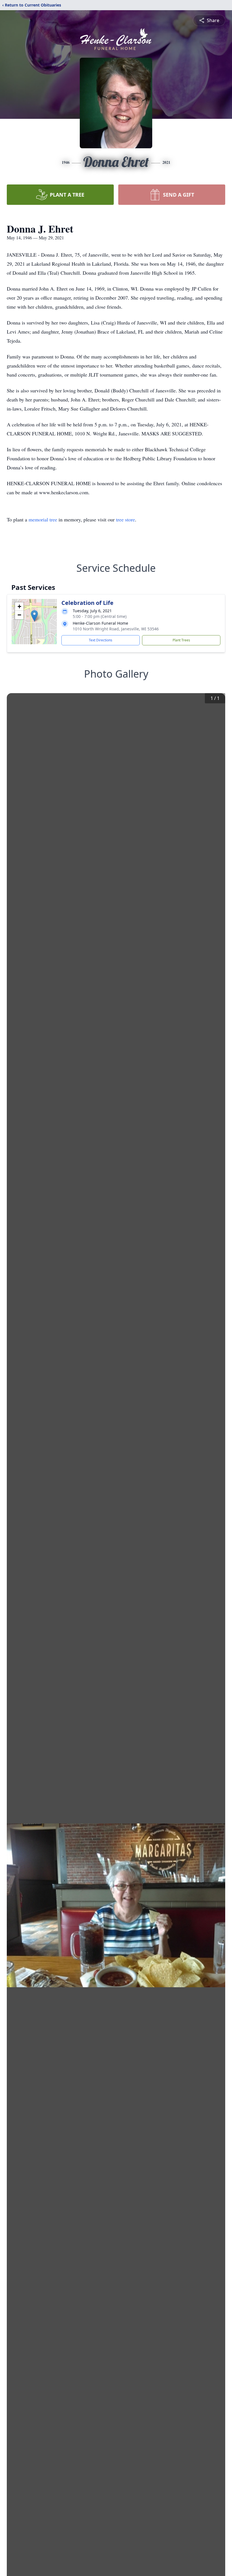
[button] (34, 616)
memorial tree (43, 519)
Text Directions (101, 640)
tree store (125, 519)
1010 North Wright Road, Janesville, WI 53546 (116, 629)
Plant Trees (181, 640)
